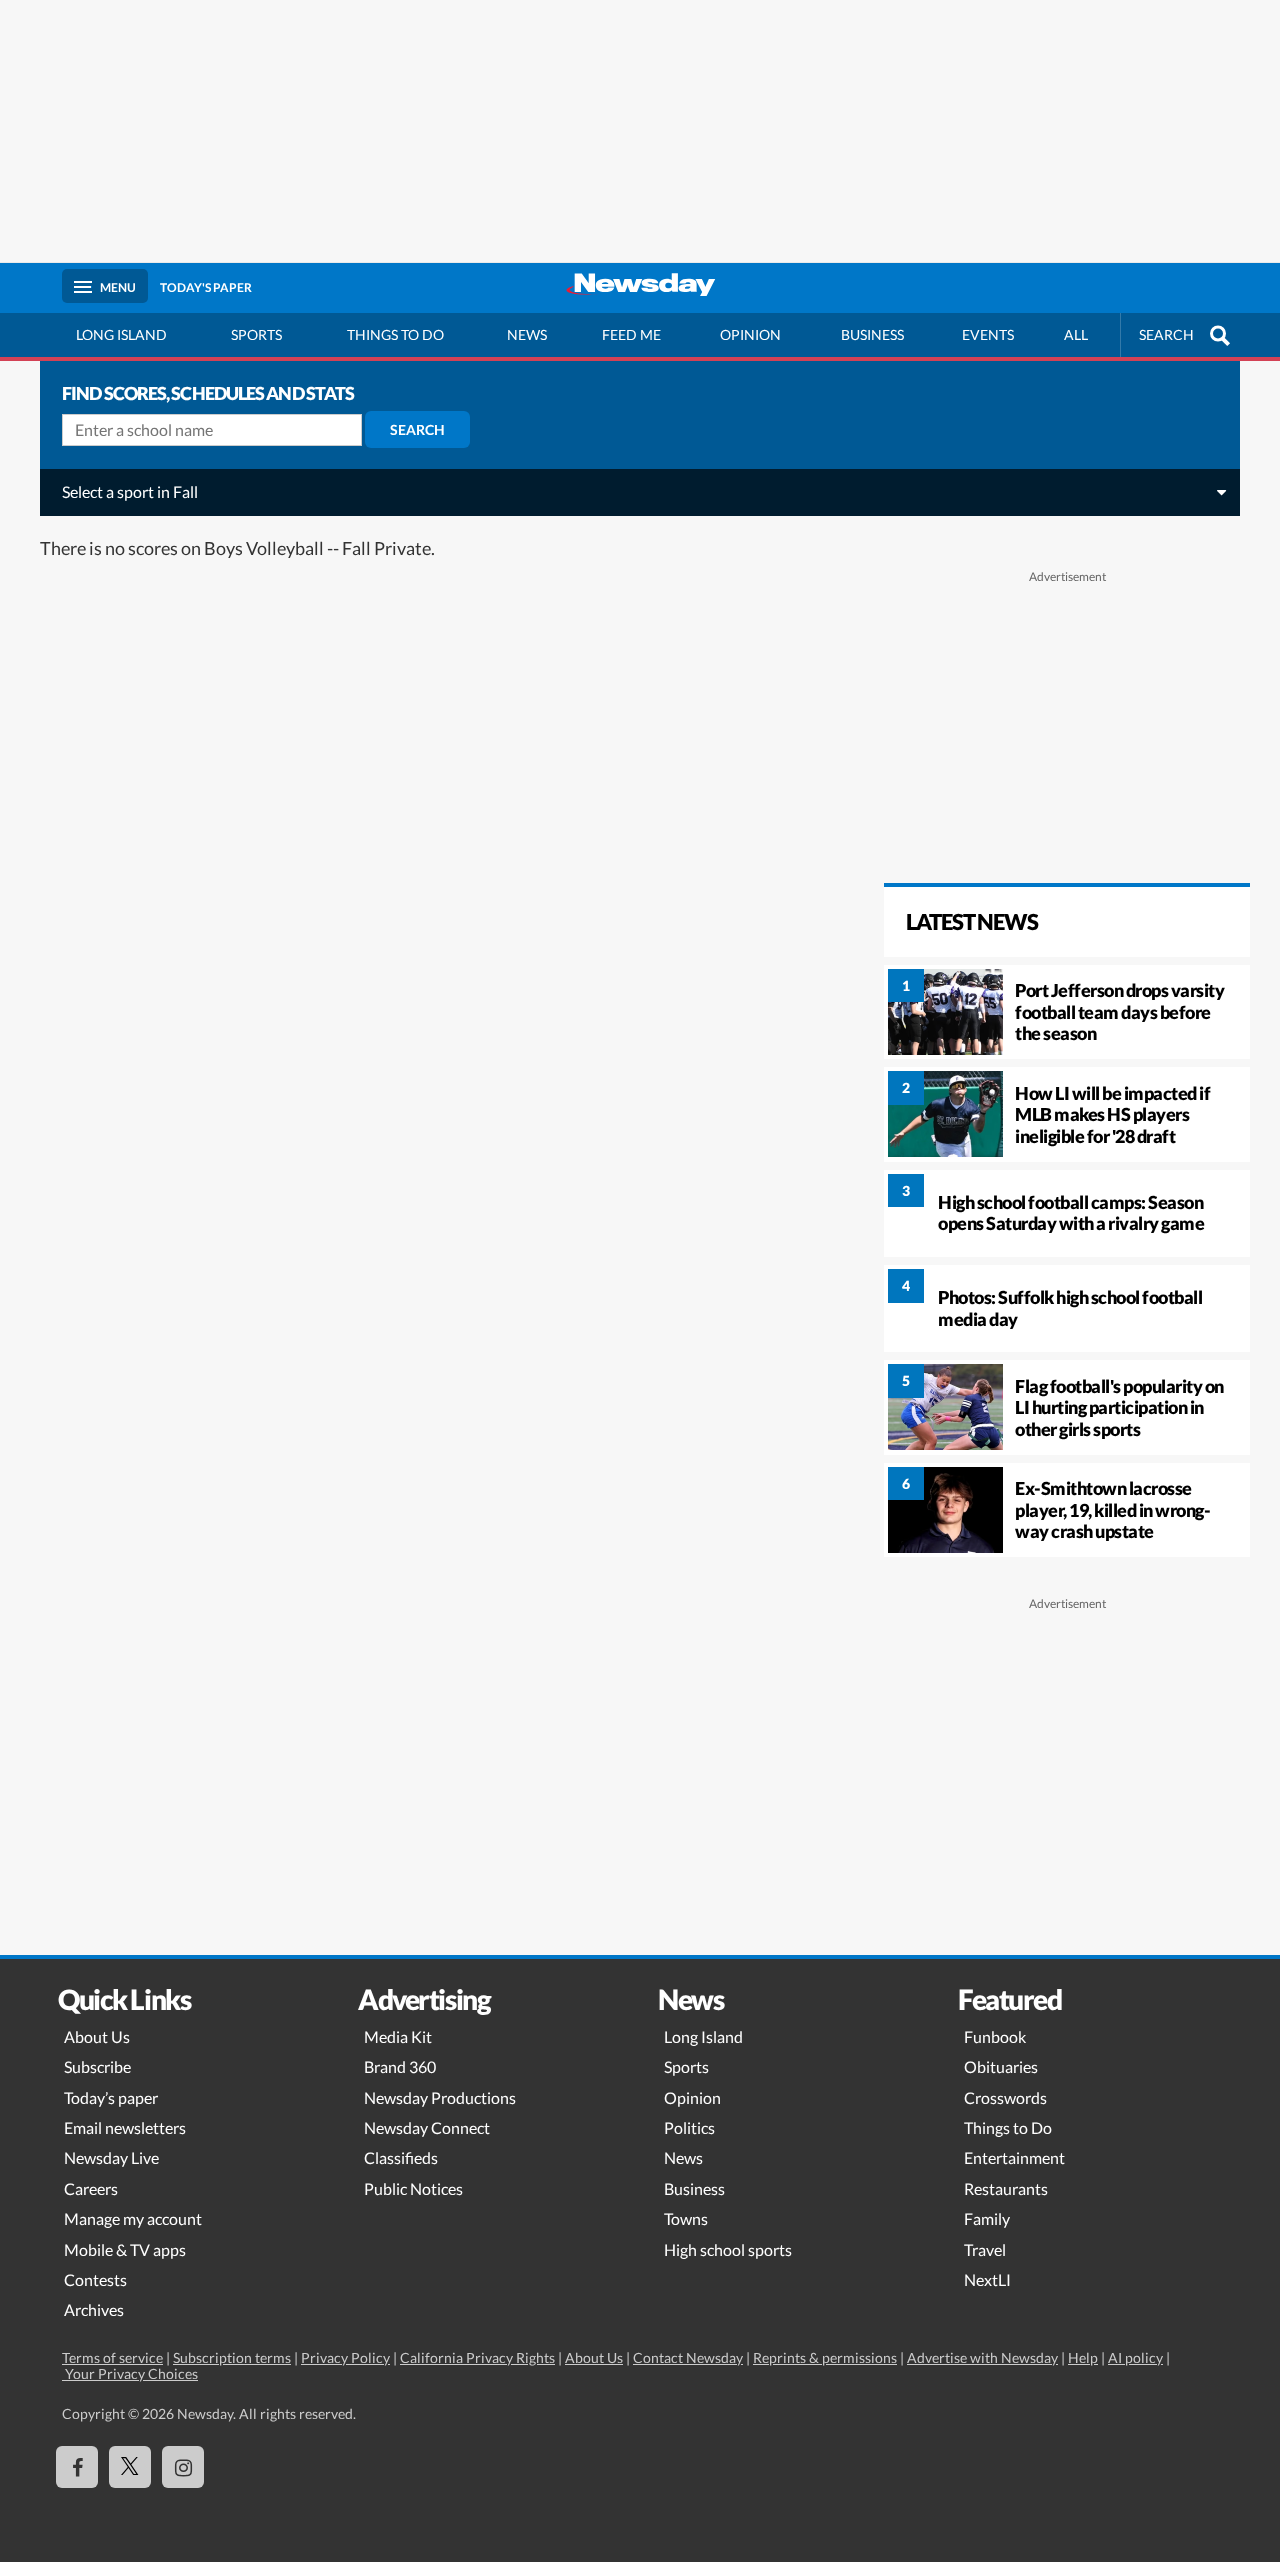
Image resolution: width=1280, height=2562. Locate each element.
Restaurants (1006, 2188)
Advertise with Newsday (982, 2357)
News (527, 334)
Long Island (121, 334)
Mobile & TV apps (125, 2249)
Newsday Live (111, 2157)
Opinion (750, 334)
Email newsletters (125, 2127)
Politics (689, 2127)
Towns (686, 2218)
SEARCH (1166, 334)
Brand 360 (400, 2066)
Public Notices (413, 2188)
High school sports (728, 2249)
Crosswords (1005, 2097)
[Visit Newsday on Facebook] (77, 2467)
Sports (256, 334)
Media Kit (398, 2036)
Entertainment (1014, 2157)
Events (988, 334)
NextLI (987, 2279)
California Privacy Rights (477, 2357)
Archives (94, 2309)
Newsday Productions (440, 2097)
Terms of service (112, 2357)
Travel (985, 2249)
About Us (97, 2036)
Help (1083, 2357)
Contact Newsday (688, 2357)
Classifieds (401, 2157)
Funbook (995, 2036)
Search (417, 429)
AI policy (1135, 2357)
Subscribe (97, 2066)
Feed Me (631, 334)
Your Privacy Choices (130, 2373)
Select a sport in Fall (130, 491)
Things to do (395, 334)
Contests (95, 2279)
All (1076, 334)
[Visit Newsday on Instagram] (183, 2467)
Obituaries (1001, 2066)
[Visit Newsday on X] (130, 2467)
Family (987, 2218)
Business (872, 334)
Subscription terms (232, 2357)
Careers (91, 2188)
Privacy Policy (345, 2357)
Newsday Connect (427, 2127)
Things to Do (1008, 2127)
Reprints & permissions (825, 2357)
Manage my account (133, 2218)
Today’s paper (111, 2097)
